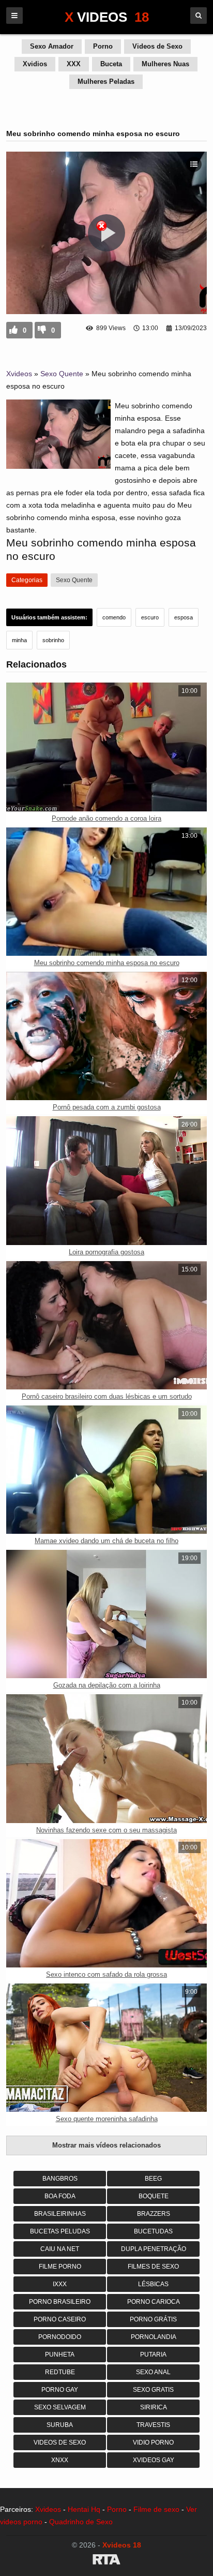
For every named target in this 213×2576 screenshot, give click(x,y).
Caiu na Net (60, 2249)
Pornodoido (60, 2337)
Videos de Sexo (157, 46)
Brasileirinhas (60, 2214)
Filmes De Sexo (153, 2267)
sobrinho (53, 640)
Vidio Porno (153, 2442)
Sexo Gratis (153, 2390)
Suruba (60, 2425)
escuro (150, 617)
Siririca (154, 2407)
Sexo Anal (153, 2372)
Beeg (153, 2179)
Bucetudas (153, 2231)
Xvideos (19, 374)
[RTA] (106, 2561)
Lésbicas (153, 2284)
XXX (74, 64)
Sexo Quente (62, 374)
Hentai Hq (84, 2509)
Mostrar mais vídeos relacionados (106, 2145)
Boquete (154, 2196)
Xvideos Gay (154, 2460)
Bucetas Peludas (60, 2231)
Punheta (60, 2355)
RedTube (60, 2372)
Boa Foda (60, 2196)
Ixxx (60, 2284)
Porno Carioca (154, 2302)
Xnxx (60, 2460)
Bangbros (60, 2179)
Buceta (111, 64)
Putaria (153, 2355)
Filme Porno (60, 2267)
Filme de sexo (156, 2509)
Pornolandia (154, 2337)
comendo (114, 617)
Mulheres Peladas (106, 82)
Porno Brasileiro (60, 2302)
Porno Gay (60, 2390)
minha (19, 640)
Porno (103, 46)
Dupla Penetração (154, 2249)
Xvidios (35, 64)
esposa (184, 617)
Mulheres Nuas (165, 64)
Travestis (153, 2425)
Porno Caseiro (60, 2319)
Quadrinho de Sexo (81, 2522)
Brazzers (154, 2214)
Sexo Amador (52, 46)
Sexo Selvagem (60, 2407)
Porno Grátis (153, 2319)
